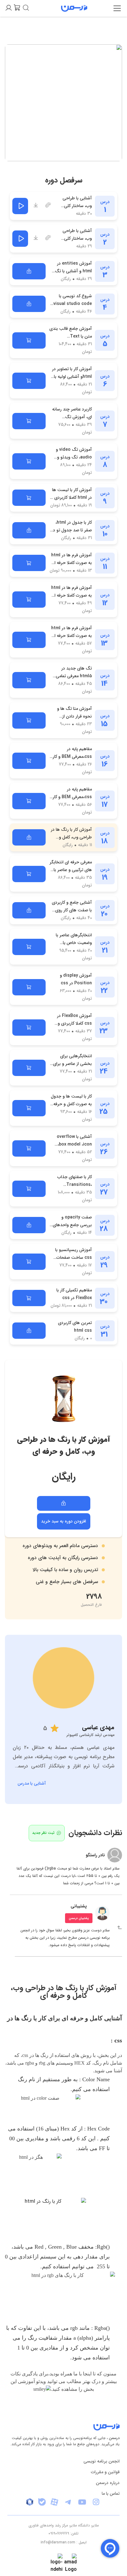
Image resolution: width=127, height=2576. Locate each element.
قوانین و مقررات (105, 2472)
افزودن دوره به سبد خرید (63, 1521)
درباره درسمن (108, 2483)
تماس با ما (111, 2494)
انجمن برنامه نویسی (102, 2461)
